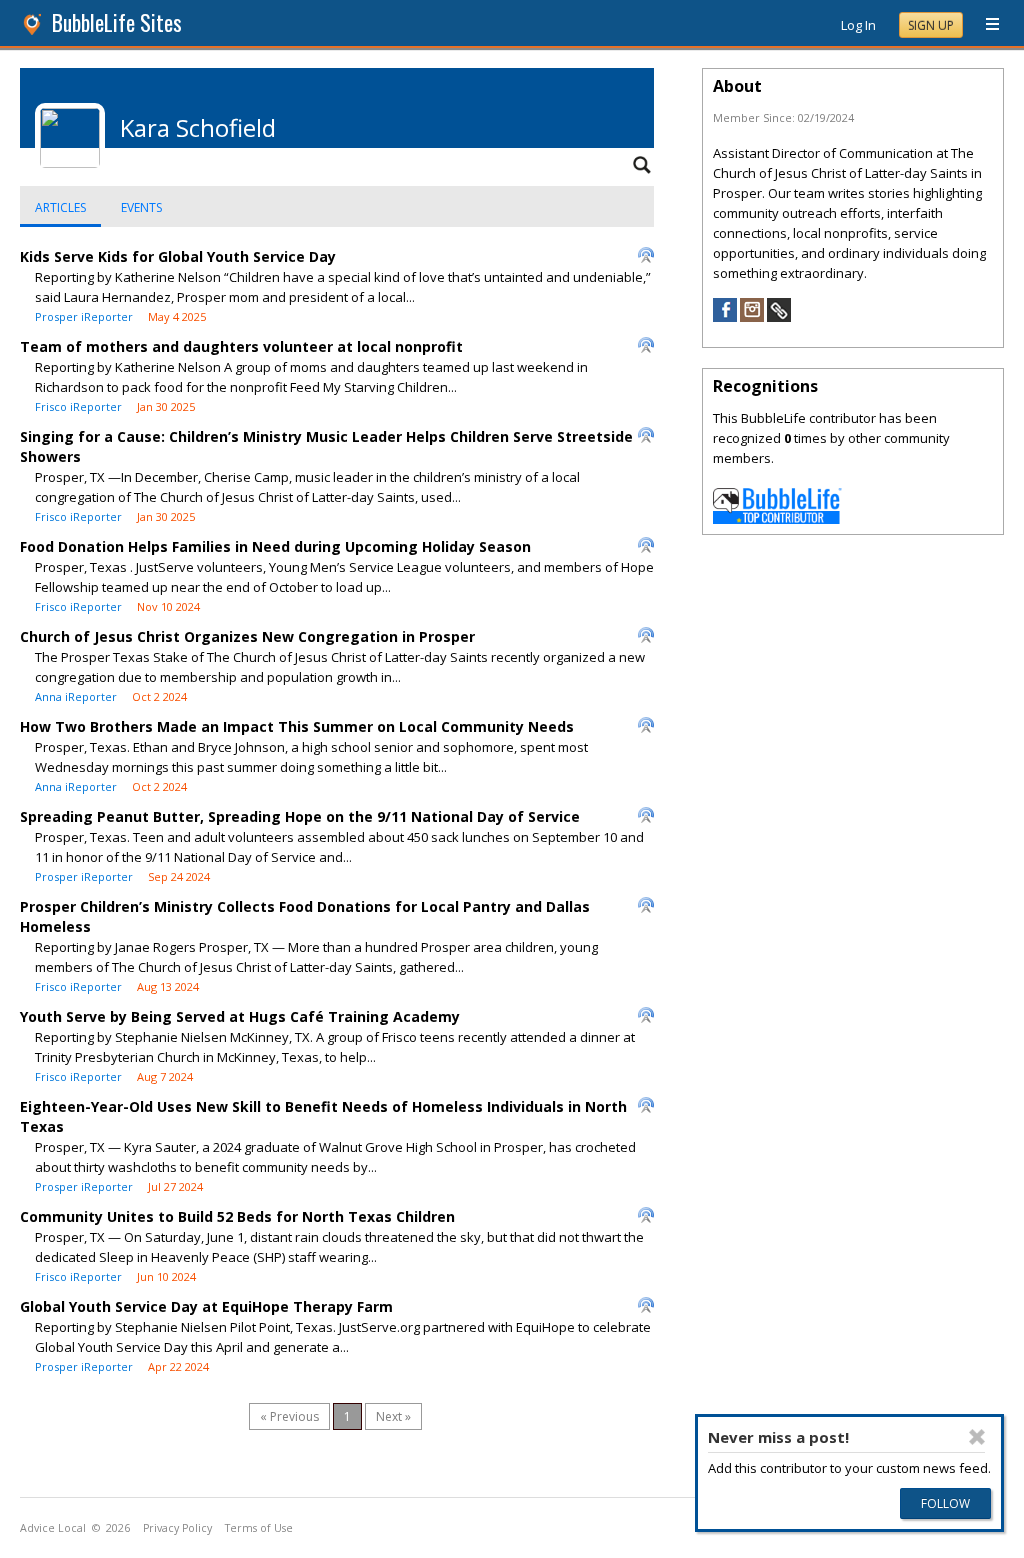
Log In (858, 25)
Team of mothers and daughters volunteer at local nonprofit (241, 346)
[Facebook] (725, 317)
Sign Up (931, 25)
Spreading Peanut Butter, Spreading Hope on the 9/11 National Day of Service (300, 816)
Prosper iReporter (84, 316)
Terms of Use (259, 1528)
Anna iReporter (76, 696)
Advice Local (53, 1528)
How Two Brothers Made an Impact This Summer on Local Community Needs (297, 726)
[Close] (977, 1437)
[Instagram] (752, 317)
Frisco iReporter (78, 406)
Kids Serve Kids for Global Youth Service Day (178, 256)
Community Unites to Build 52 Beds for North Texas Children (237, 1216)
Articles (60, 207)
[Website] (779, 317)
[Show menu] (985, 25)
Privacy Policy (177, 1528)
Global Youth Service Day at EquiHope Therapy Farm (206, 1306)
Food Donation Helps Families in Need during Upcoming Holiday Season (275, 546)
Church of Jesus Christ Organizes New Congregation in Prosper (247, 636)
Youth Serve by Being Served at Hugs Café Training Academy (240, 1016)
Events (141, 207)
